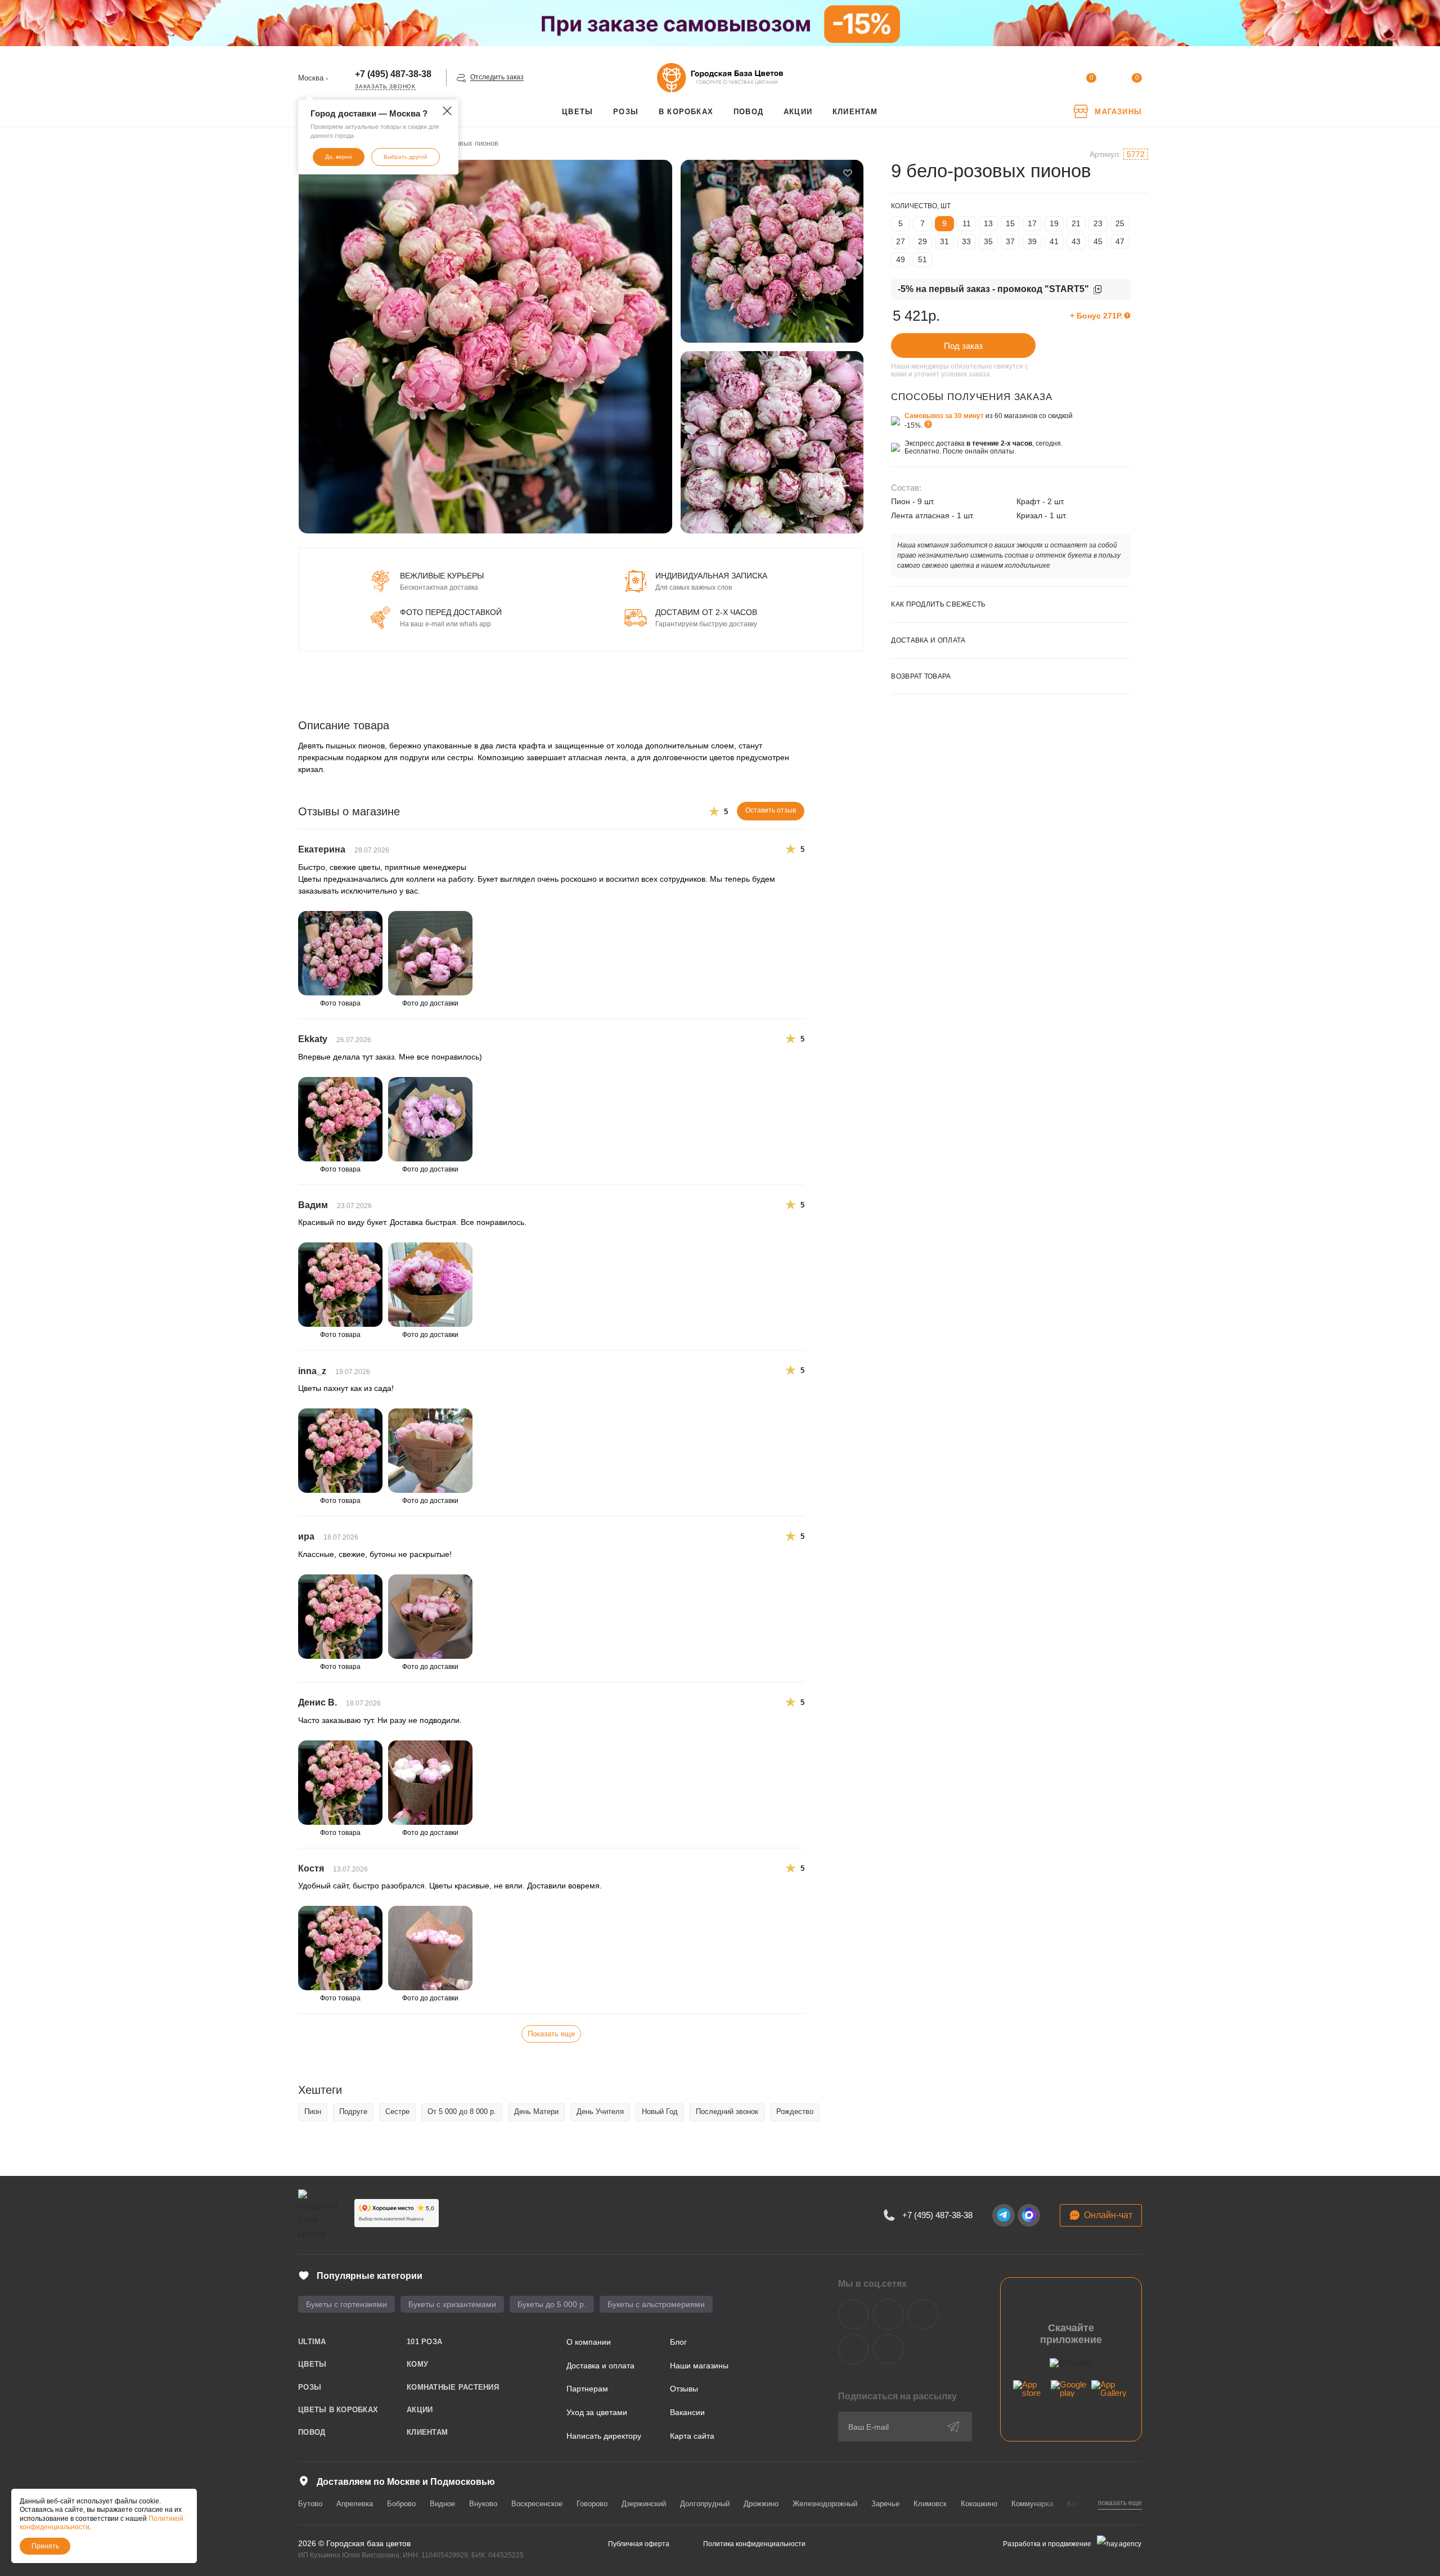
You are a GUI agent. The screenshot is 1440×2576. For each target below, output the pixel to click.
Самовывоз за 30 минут (944, 416)
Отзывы (684, 2389)
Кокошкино (979, 2504)
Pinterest (888, 2349)
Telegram (888, 2314)
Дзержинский (644, 2504)
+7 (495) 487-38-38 (393, 74)
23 (1098, 223)
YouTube (923, 2314)
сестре (397, 2111)
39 (1032, 241)
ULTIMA (312, 2342)
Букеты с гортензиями (346, 2304)
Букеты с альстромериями (656, 2304)
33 (966, 241)
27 (901, 241)
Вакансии (687, 2412)
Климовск (930, 2504)
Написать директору (604, 2436)
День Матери (536, 2111)
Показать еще (551, 2034)
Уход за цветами (597, 2412)
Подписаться (953, 2427)
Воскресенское (537, 2504)
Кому (417, 2364)
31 (944, 241)
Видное (442, 2504)
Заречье (885, 2504)
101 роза (424, 2342)
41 (1054, 241)
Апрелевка (355, 2504)
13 (988, 223)
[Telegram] (1003, 2215)
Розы (310, 2387)
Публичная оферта (639, 2544)
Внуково (483, 2504)
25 (1120, 223)
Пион (313, 2111)
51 (922, 259)
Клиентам (427, 2432)
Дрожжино (761, 2504)
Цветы (312, 2364)
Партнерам (587, 2389)
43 (1076, 241)
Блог (678, 2342)
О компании (589, 2342)
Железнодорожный (825, 2504)
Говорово (592, 2504)
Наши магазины (699, 2366)
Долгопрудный (705, 2504)
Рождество (795, 2111)
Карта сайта (692, 2436)
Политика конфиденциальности (754, 2544)
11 (967, 223)
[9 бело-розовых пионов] (485, 347)
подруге (353, 2111)
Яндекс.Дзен (853, 2349)
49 (901, 259)
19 (1054, 223)
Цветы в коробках (338, 2410)
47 (1120, 241)
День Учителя (600, 2111)
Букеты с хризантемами (452, 2304)
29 (922, 241)
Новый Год (660, 2111)
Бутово (310, 2504)
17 (1032, 223)
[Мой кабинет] (1045, 80)
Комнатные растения (453, 2387)
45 (1098, 241)
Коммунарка (1032, 2504)
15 (1010, 223)
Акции (420, 2410)
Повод (312, 2432)
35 (988, 241)
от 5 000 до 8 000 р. (462, 2111)
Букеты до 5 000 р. (552, 2304)
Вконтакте (853, 2314)
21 (1076, 223)
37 (1010, 241)
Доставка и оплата (600, 2366)
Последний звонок (727, 2111)
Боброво (401, 2504)
